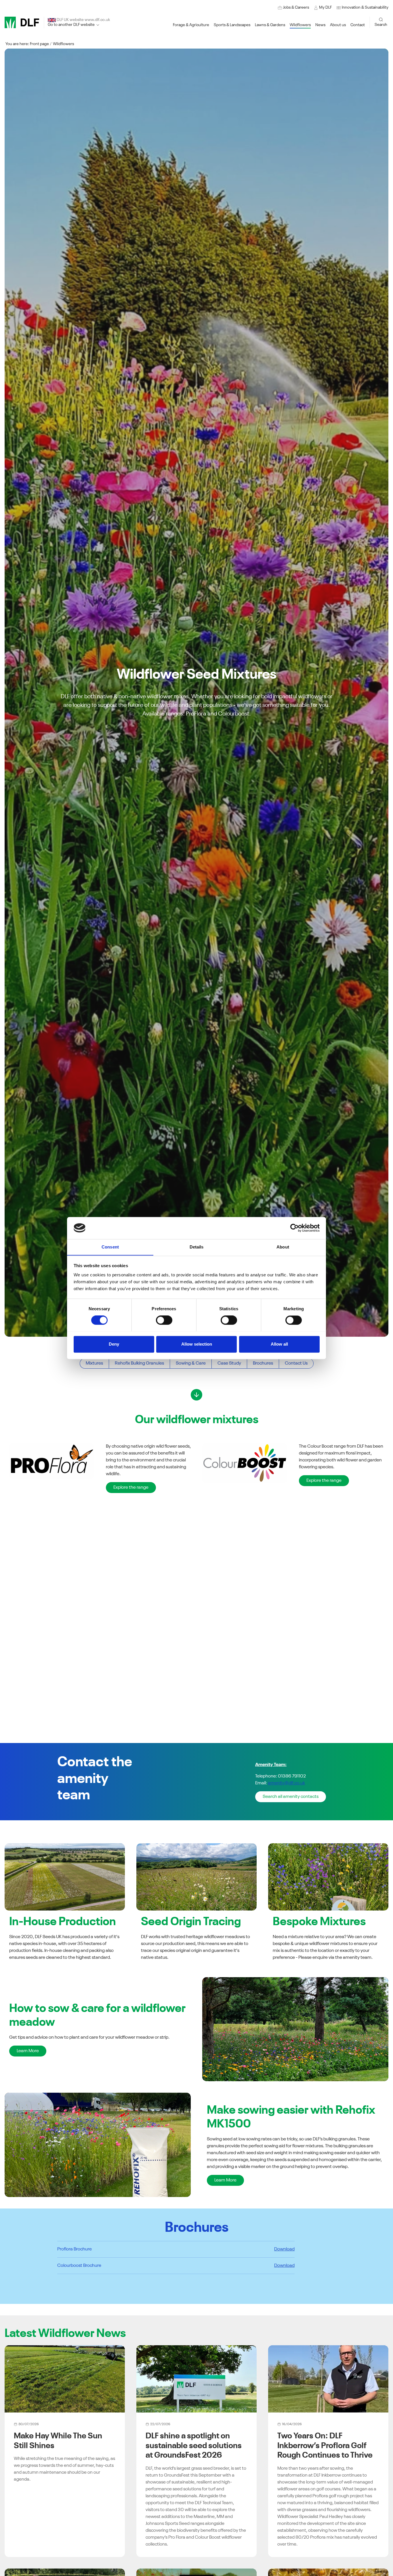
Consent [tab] (110, 1247)
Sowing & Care (191, 1363)
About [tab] (283, 1247)
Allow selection (197, 1344)
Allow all (279, 1344)
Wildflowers (63, 44)
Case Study (229, 1363)
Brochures (263, 1363)
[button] (362, 8)
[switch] (164, 1320)
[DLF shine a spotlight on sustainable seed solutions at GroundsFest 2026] (197, 2379)
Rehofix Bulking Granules (139, 1363)
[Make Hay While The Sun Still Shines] (65, 2379)
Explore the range (131, 1488)
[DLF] (22, 22)
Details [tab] (197, 1247)
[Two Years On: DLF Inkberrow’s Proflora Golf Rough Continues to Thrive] (328, 2379)
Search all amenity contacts (291, 1797)
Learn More (28, 2051)
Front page (39, 44)
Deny (114, 1344)
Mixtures (94, 1363)
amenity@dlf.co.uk (286, 1783)
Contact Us (296, 1363)
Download (284, 2249)
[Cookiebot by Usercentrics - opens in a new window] (294, 1228)
